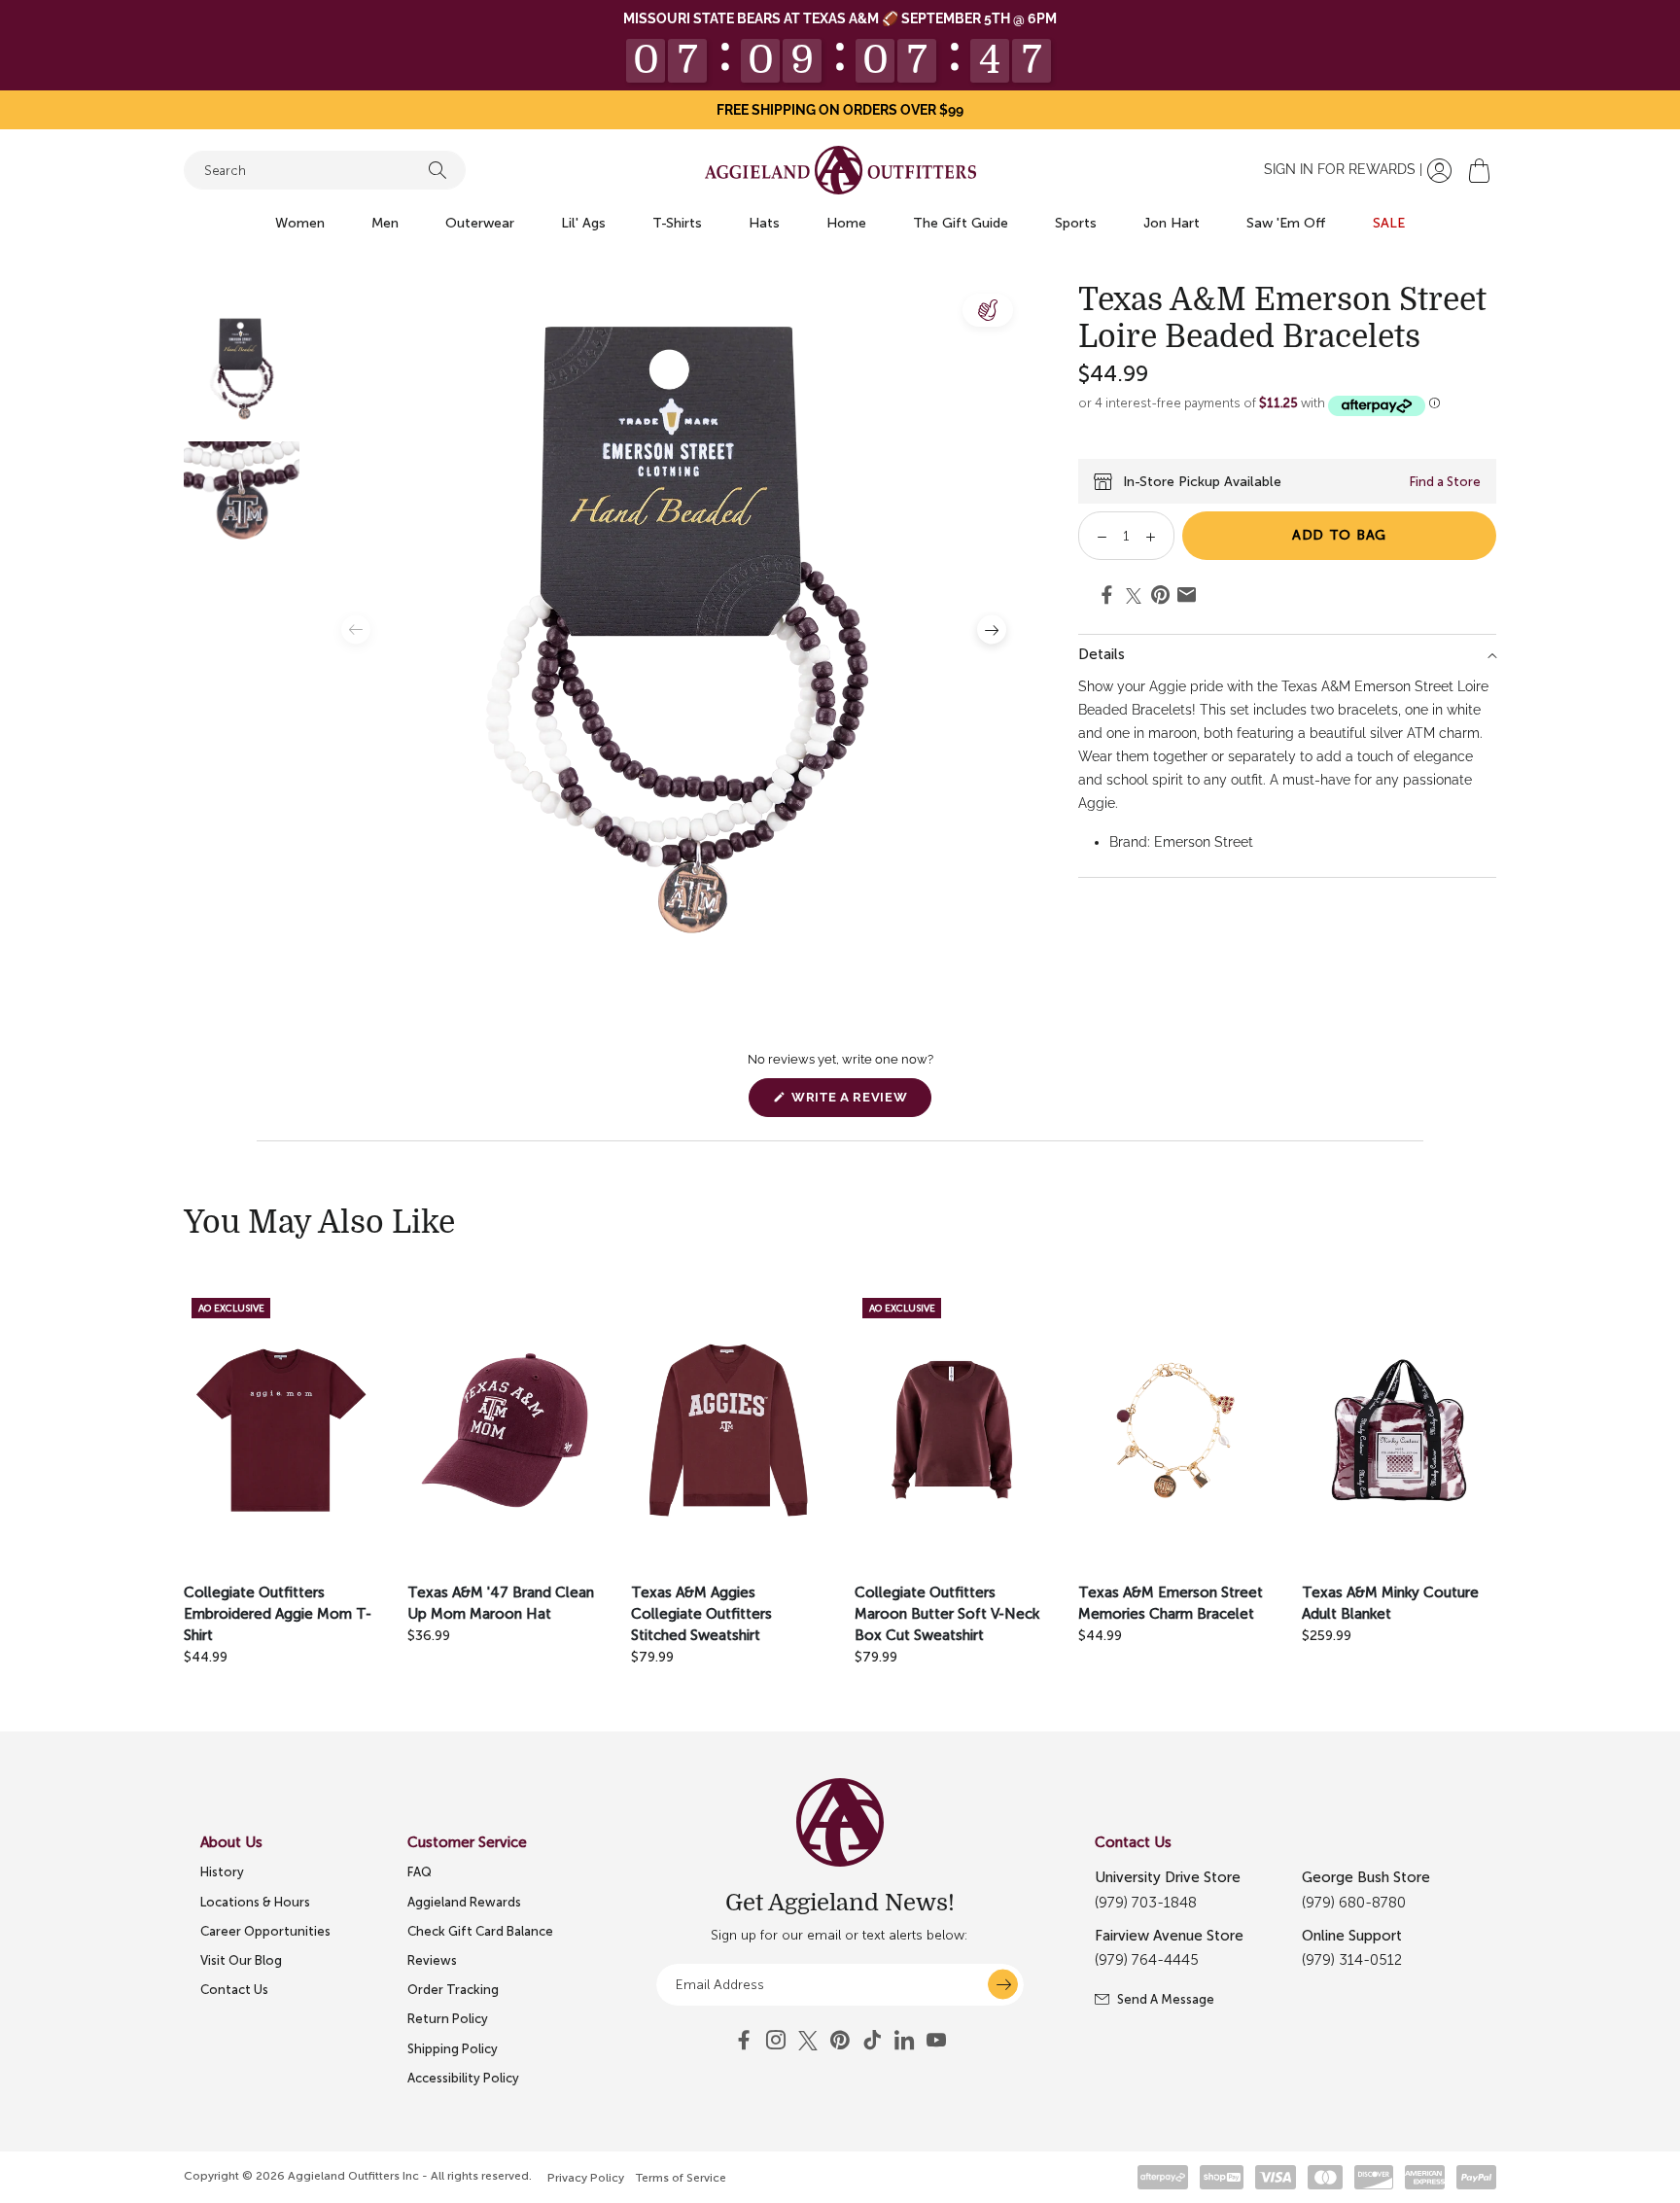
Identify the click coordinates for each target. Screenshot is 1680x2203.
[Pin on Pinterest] (1160, 598)
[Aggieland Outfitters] (840, 170)
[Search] (437, 170)
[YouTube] (840, 2041)
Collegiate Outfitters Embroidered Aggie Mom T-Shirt (278, 1614)
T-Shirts (677, 223)
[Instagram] (776, 2041)
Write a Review (859, 1103)
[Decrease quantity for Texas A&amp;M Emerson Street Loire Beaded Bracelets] (1095, 536)
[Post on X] (1134, 596)
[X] (808, 2041)
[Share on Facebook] (1107, 598)
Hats (764, 223)
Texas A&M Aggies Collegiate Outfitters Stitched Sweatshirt (701, 1614)
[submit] (1003, 1985)
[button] (1479, 171)
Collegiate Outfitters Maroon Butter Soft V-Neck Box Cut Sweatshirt (947, 1614)
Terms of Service (681, 2178)
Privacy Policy (586, 2178)
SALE (1389, 223)
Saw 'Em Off (1286, 223)
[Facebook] (744, 2041)
